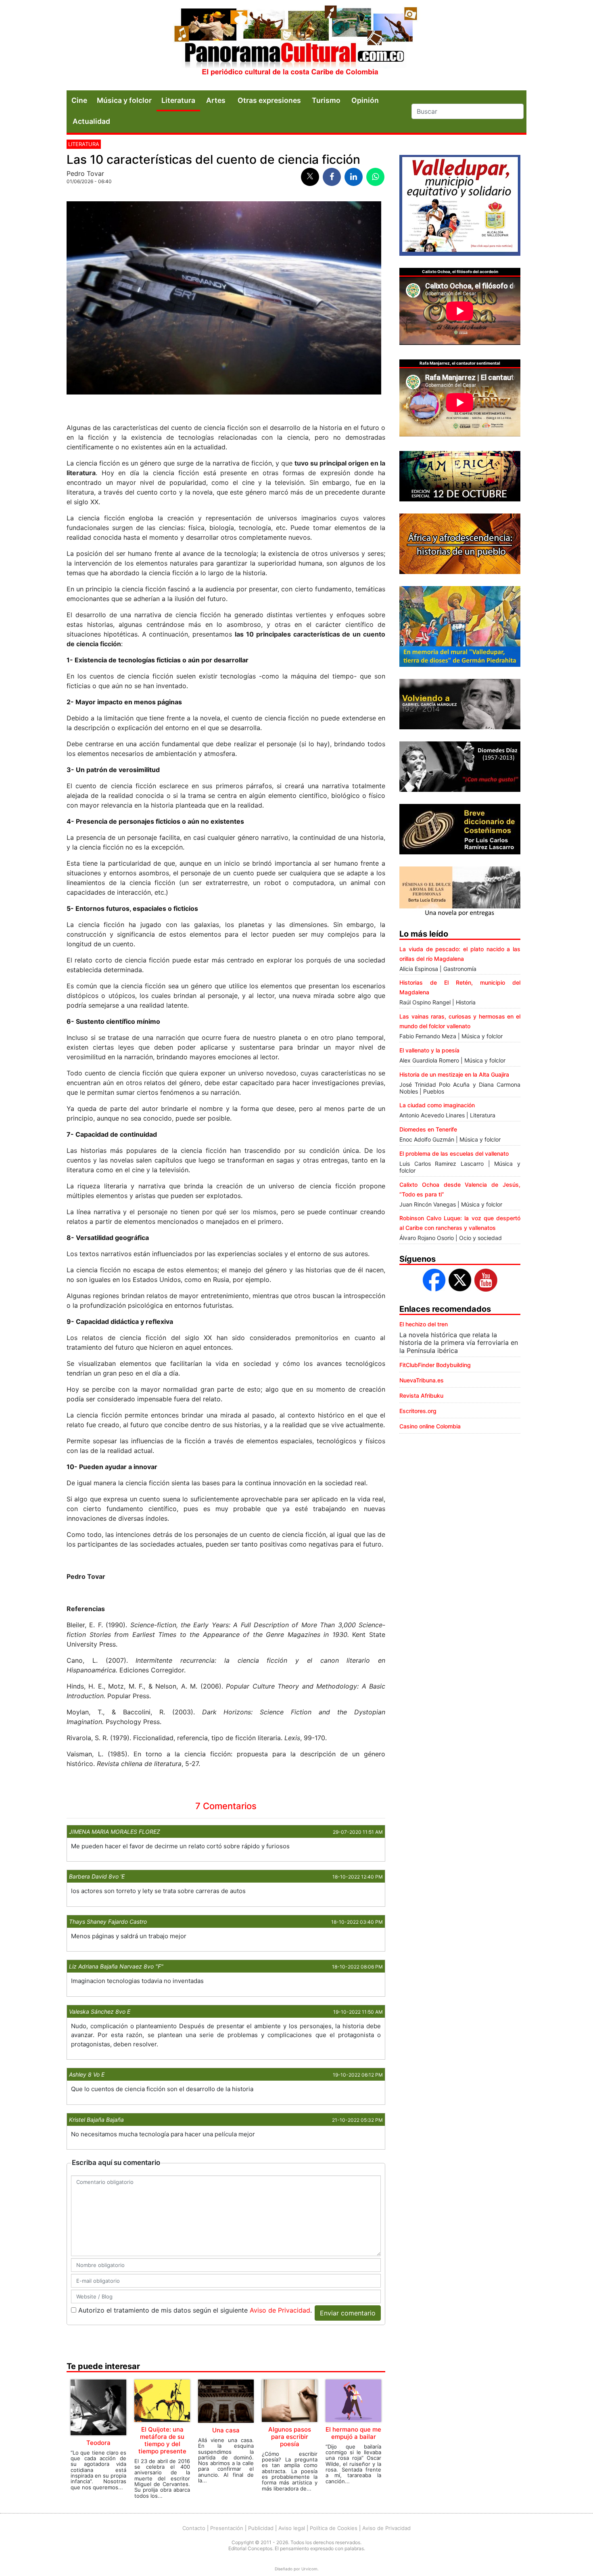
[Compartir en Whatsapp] (375, 177)
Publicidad (261, 2528)
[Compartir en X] (310, 177)
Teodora (98, 2443)
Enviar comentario (348, 2313)
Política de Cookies (334, 2528)
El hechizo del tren (424, 1324)
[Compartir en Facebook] (332, 177)
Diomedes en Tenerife (428, 1129)
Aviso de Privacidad (280, 2310)
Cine (79, 100)
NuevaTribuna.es (422, 1380)
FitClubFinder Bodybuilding (435, 1365)
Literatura (178, 100)
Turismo (326, 100)
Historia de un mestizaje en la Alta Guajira (454, 1074)
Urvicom (309, 2569)
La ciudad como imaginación (437, 1105)
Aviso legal (292, 2528)
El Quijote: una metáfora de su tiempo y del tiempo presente (162, 2440)
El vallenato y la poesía (429, 1050)
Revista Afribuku (421, 1396)
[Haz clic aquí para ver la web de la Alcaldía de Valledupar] (460, 205)
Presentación (227, 2528)
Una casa (226, 2430)
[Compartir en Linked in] (354, 177)
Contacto (194, 2528)
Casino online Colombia (430, 1426)
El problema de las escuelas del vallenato (454, 1153)
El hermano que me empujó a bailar (353, 2433)
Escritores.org (418, 1411)
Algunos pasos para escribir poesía (290, 2437)
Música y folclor (124, 100)
